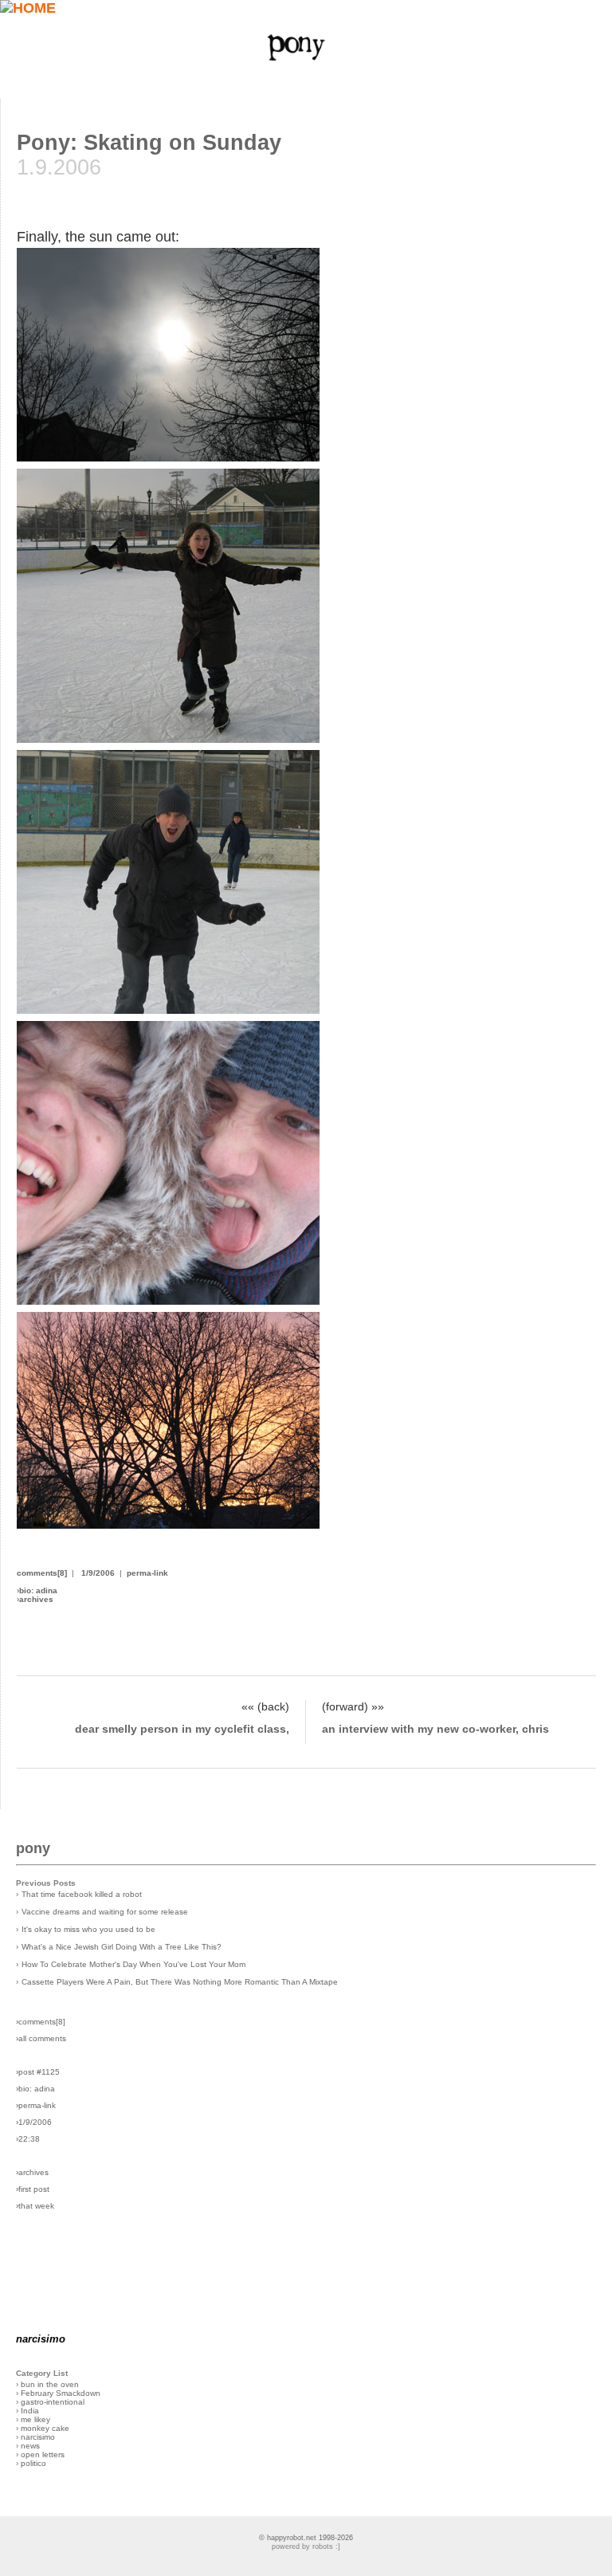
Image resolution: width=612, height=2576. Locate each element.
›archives (32, 2172)
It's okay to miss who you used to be (88, 1929)
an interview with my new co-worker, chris (435, 1729)
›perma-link (36, 2105)
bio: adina (38, 1590)
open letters (43, 2454)
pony (33, 1848)
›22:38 (28, 2139)
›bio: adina (35, 2089)
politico (33, 2463)
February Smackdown (61, 2393)
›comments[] (41, 2022)
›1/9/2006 (34, 2122)
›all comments (41, 2038)
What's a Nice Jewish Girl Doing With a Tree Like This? (122, 1947)
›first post (33, 2189)
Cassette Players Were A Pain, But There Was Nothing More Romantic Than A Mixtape (180, 1982)
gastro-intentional (53, 2402)
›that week (35, 2206)
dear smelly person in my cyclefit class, (182, 1729)
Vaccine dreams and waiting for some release (105, 1912)
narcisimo (38, 2437)
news (30, 2446)
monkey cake (45, 2428)
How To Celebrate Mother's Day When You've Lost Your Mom (133, 1964)
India (30, 2411)
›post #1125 (38, 2072)
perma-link (147, 1573)
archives (36, 1599)
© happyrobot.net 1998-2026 (306, 2538)
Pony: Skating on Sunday (149, 143)
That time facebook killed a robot (82, 1894)
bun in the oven (50, 2384)
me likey (35, 2419)
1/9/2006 (98, 1573)
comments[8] (42, 1573)
